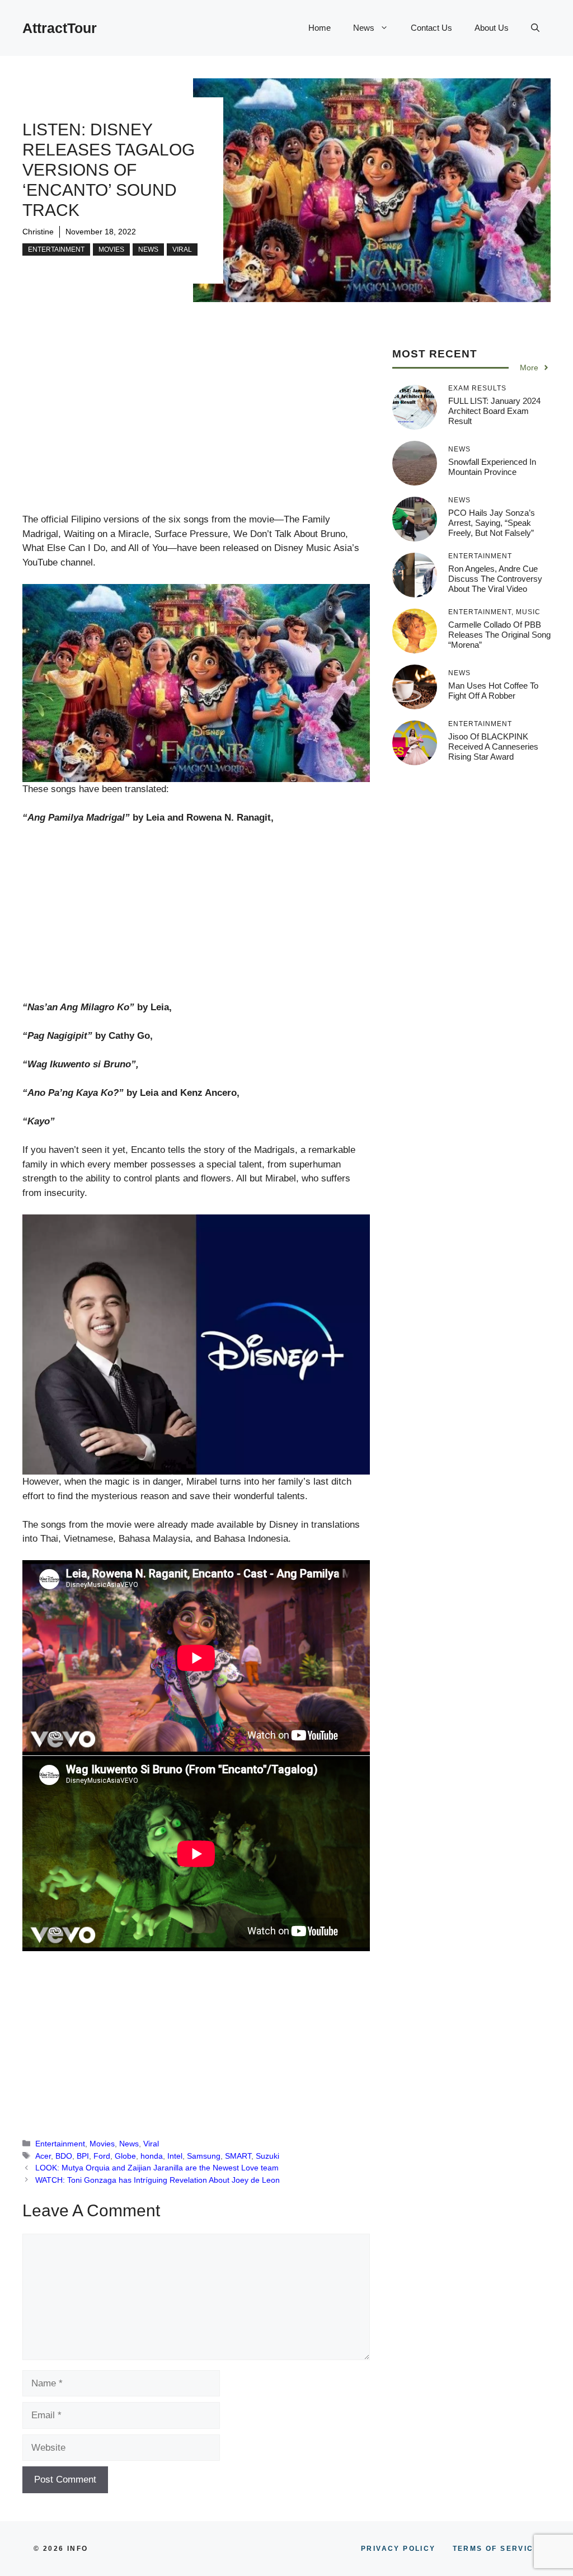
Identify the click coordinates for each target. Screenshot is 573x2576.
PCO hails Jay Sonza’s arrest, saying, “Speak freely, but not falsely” (492, 523)
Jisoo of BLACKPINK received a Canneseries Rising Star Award (493, 747)
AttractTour (60, 28)
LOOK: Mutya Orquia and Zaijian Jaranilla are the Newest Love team (157, 2168)
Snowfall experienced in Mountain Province (492, 467)
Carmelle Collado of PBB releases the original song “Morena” (499, 635)
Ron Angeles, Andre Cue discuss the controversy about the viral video (495, 579)
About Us (492, 28)
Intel (175, 2156)
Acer (43, 2156)
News (364, 28)
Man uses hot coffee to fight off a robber (493, 691)
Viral (182, 249)
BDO (64, 2156)
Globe (125, 2156)
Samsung (204, 2156)
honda (152, 2156)
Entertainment (56, 249)
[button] (535, 28)
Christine (38, 232)
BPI (83, 2156)
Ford (102, 2156)
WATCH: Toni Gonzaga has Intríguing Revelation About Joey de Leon (158, 2180)
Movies (111, 249)
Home (320, 28)
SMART (238, 2156)
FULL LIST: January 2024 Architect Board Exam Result (494, 411)
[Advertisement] (196, 430)
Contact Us (431, 28)
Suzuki (267, 2156)
